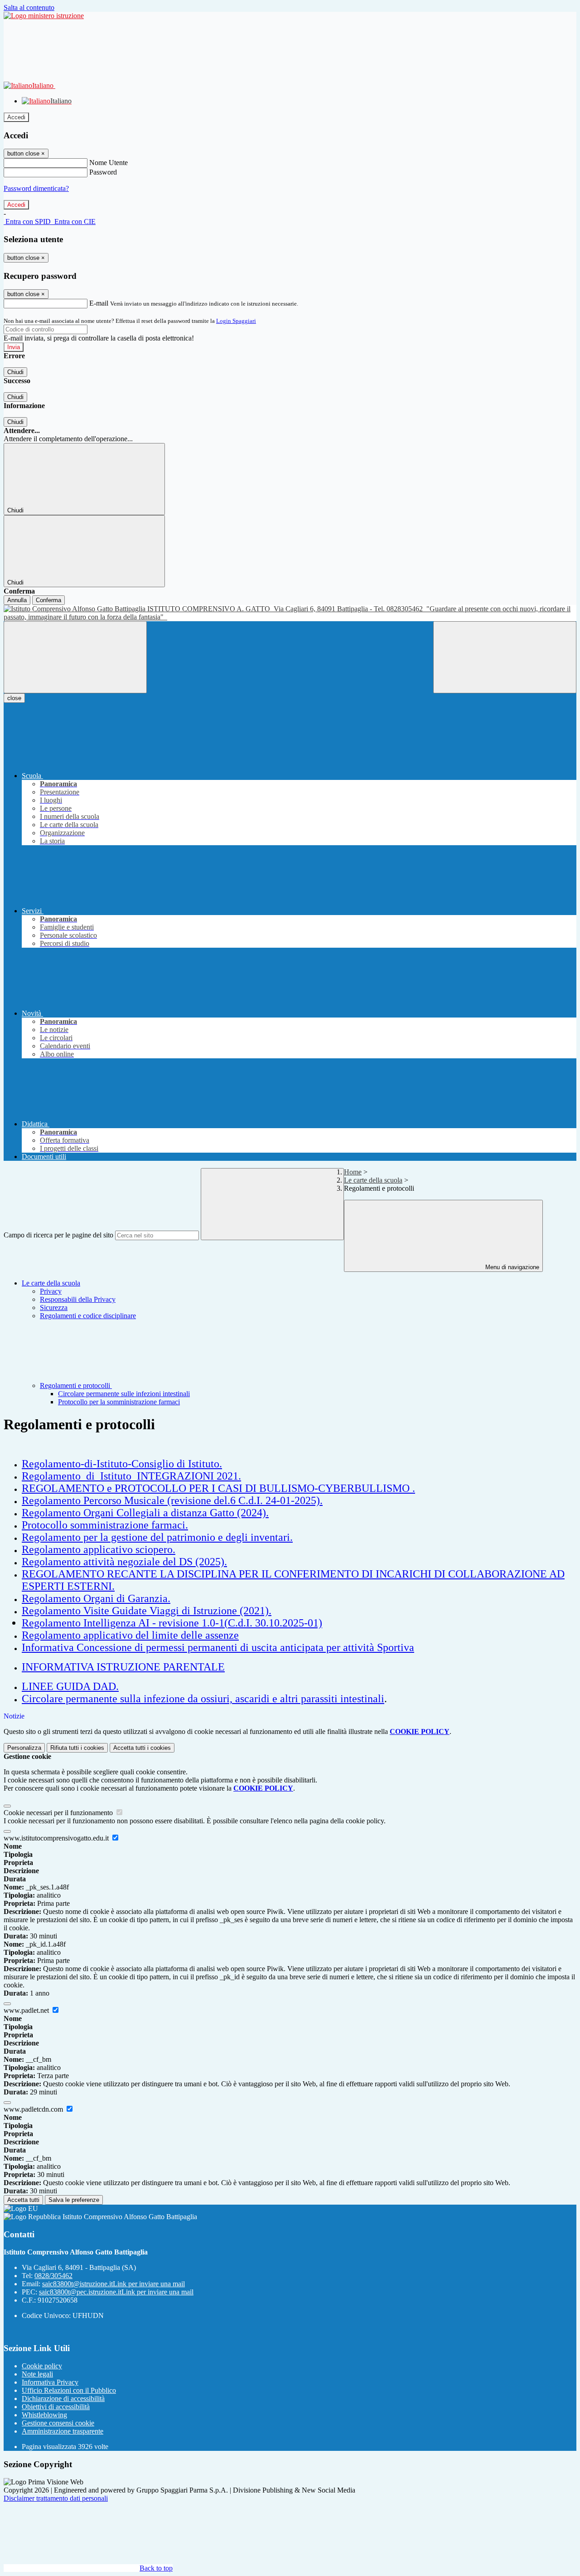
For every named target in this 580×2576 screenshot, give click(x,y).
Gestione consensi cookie (58, 2423)
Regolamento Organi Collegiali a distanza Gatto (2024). (145, 1513)
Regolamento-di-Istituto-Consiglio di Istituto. (122, 1464)
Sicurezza (54, 1307)
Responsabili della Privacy (78, 1299)
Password (103, 172)
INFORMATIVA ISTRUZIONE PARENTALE (123, 1667)
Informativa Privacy (50, 2382)
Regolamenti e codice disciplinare (88, 1316)
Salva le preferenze (74, 2200)
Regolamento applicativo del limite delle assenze (130, 1635)
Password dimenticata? (36, 188)
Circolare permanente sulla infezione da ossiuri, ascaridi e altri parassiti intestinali (203, 1699)
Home (353, 1172)
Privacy (51, 1291)
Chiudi (15, 372)
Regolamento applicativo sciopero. (99, 1549)
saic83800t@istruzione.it (114, 2284)
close (14, 698)
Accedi (16, 117)
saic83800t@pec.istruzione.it (116, 2292)
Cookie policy (42, 2366)
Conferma (48, 600)
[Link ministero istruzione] (44, 16)
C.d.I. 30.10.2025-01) (275, 1623)
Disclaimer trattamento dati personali (56, 2498)
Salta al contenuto (29, 7)
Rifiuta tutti (77, 1748)
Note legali (37, 2374)
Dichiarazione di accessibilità (63, 2398)
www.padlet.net (27, 2010)
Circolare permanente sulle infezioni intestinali (124, 1394)
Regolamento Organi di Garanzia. (96, 1598)
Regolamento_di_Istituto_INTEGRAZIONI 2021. (131, 1476)
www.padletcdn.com (34, 2109)
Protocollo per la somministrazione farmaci (119, 1402)
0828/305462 (53, 2276)
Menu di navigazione (511, 1267)
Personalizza (24, 1748)
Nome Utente (109, 163)
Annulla (17, 600)
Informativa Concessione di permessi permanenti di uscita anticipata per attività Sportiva (218, 1647)
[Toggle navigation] (75, 657)
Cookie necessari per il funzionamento (59, 1813)
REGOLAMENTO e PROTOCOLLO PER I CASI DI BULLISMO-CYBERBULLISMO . (218, 1488)
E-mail (99, 303)
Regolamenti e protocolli (76, 1385)
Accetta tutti (142, 1748)
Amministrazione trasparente (63, 2431)
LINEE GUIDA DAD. (70, 1686)
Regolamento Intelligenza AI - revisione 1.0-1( (125, 1623)
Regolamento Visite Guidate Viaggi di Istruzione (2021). (147, 1611)
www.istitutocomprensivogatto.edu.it (57, 1838)
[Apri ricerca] (505, 657)
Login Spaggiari (236, 321)
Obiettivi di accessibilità (56, 2407)
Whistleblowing (44, 2415)
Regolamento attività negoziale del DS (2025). (124, 1562)
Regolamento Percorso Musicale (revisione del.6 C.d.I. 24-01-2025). (172, 1500)
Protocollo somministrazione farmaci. (105, 1525)
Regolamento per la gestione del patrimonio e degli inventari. (157, 1537)
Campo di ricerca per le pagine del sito (58, 1235)
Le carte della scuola (373, 1180)
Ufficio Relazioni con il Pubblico (69, 2390)
